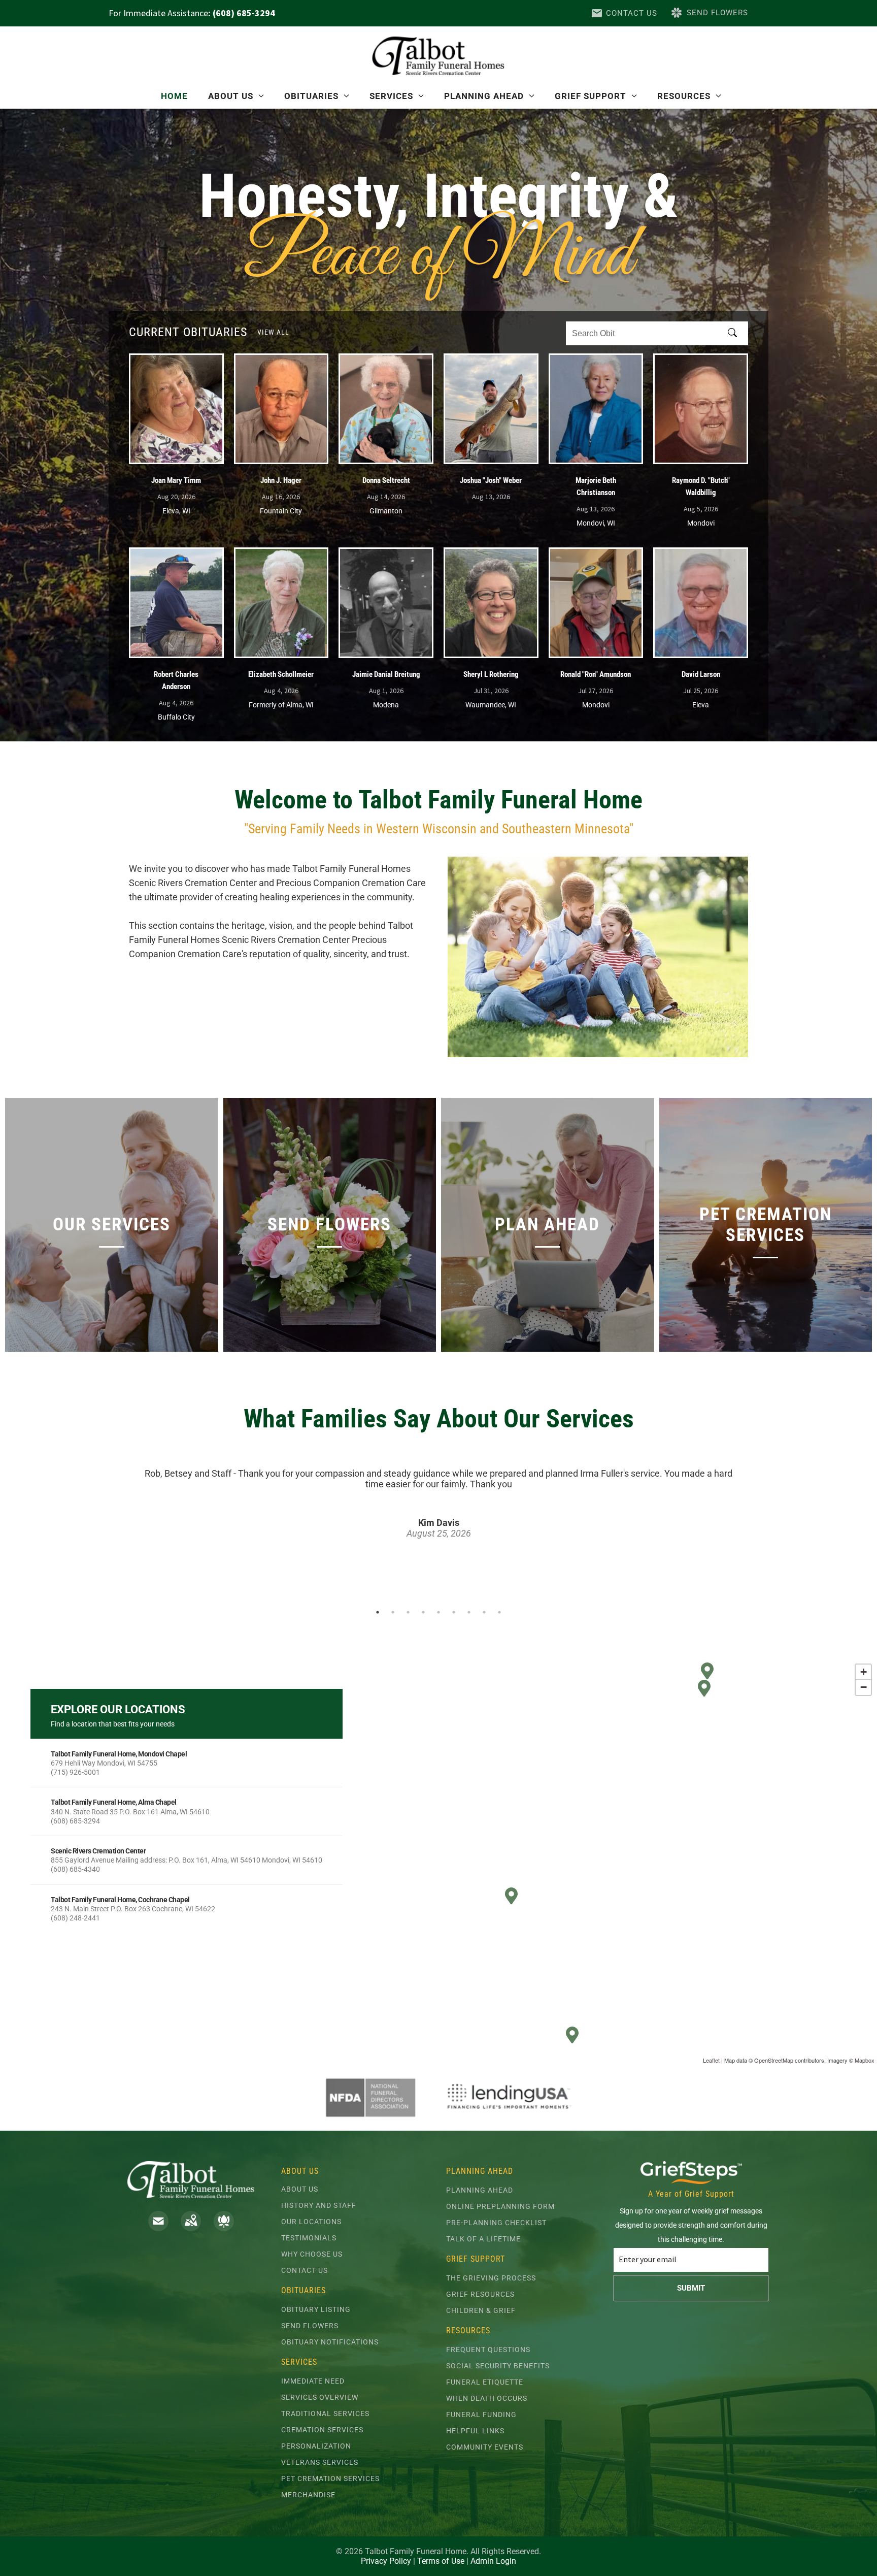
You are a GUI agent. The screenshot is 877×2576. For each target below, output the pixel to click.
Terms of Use (441, 2561)
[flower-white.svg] (224, 2228)
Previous (125, 1529)
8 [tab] (484, 1612)
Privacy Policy (386, 2561)
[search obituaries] (735, 334)
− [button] (864, 1687)
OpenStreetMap (774, 2060)
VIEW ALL (273, 332)
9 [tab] (499, 1612)
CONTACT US (632, 13)
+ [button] (864, 1672)
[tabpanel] (438, 1489)
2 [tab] (393, 1612)
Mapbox (865, 2060)
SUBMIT (691, 2288)
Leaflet (711, 2060)
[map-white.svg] (191, 2228)
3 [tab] (408, 1612)
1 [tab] (378, 1612)
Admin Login (493, 2561)
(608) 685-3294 (244, 13)
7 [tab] (469, 1612)
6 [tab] (454, 1612)
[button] (187, 1763)
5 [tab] (438, 1612)
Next (752, 1529)
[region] (438, 1862)
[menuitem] (174, 96)
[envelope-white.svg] (158, 2228)
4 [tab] (423, 1612)
